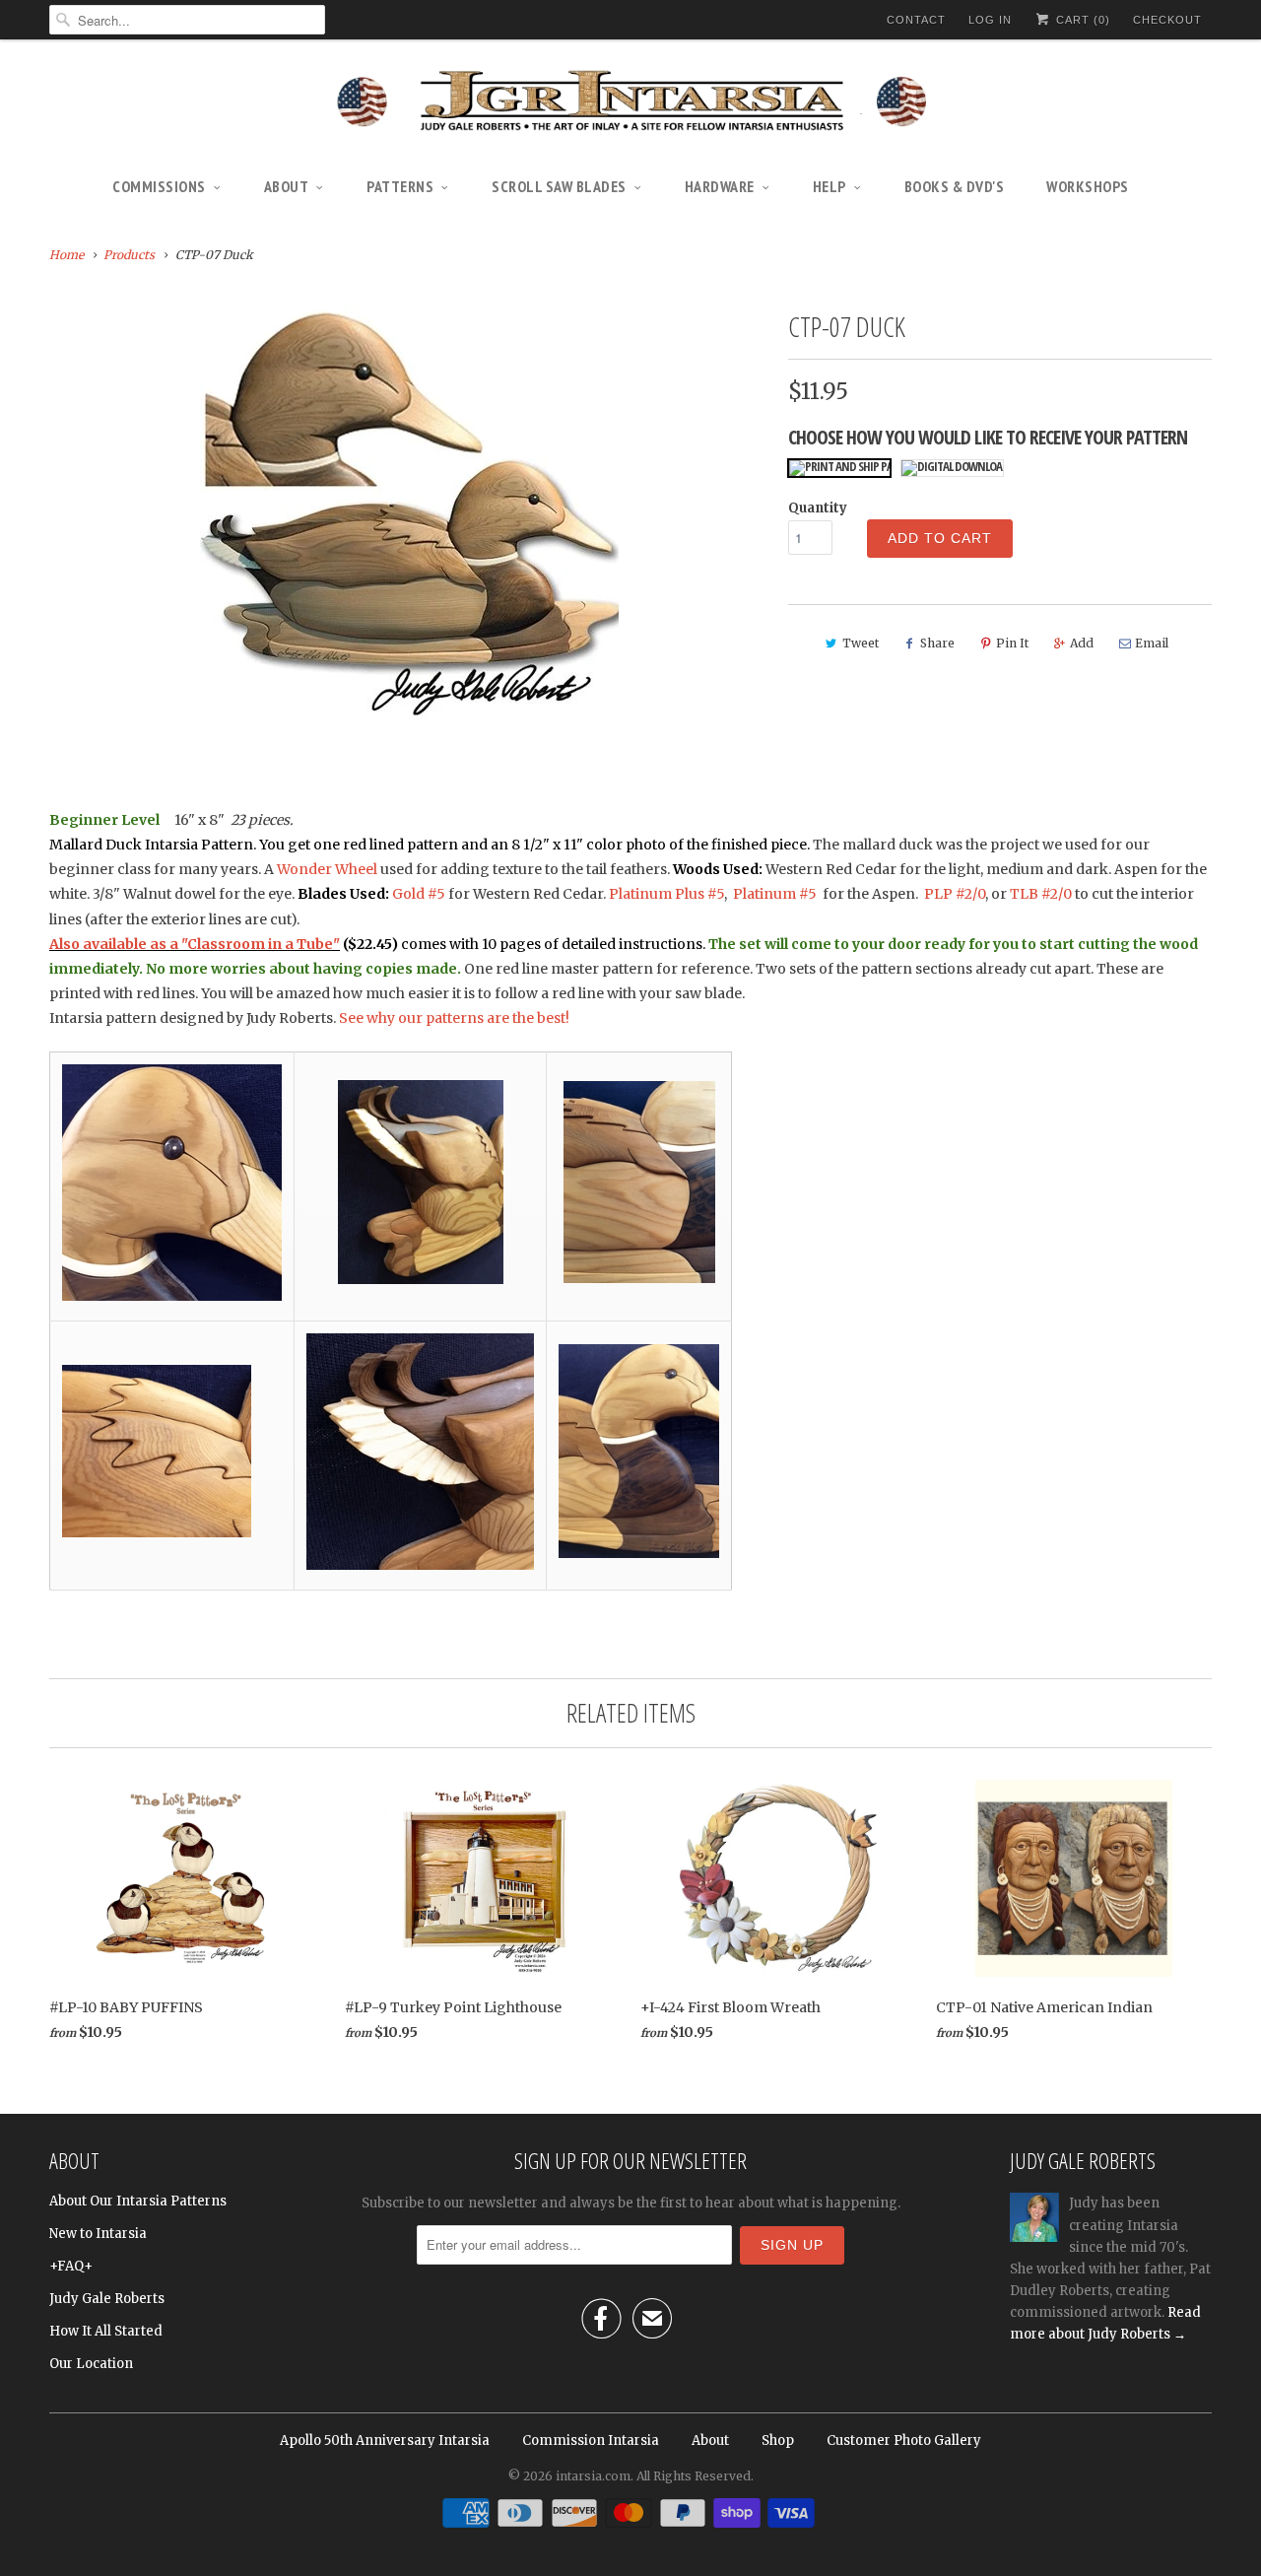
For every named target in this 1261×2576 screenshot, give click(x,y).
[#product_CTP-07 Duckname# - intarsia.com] (409, 511)
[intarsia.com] (630, 103)
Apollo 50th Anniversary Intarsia (385, 2440)
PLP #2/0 (955, 894)
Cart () (1081, 20)
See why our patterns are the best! (454, 1018)
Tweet (861, 643)
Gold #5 (420, 894)
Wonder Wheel (327, 869)
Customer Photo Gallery (904, 2440)
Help (830, 186)
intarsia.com (593, 2476)
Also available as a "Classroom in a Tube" (195, 944)
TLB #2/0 (1041, 894)
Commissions (159, 186)
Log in (990, 20)
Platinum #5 (775, 894)
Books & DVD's (955, 186)
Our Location (91, 2364)
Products (129, 255)
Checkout (1167, 20)
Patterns (400, 186)
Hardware (720, 186)
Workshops (1088, 186)
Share (937, 643)
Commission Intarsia (591, 2440)
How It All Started (106, 2331)
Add (1082, 643)
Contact (916, 20)
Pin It (1012, 643)
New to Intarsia (98, 2234)
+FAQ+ (71, 2266)
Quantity (818, 508)
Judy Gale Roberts (107, 2299)
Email (1152, 643)
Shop (778, 2440)
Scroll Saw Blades (559, 186)
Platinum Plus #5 (666, 894)
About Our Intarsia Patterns (138, 2201)
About (287, 186)
